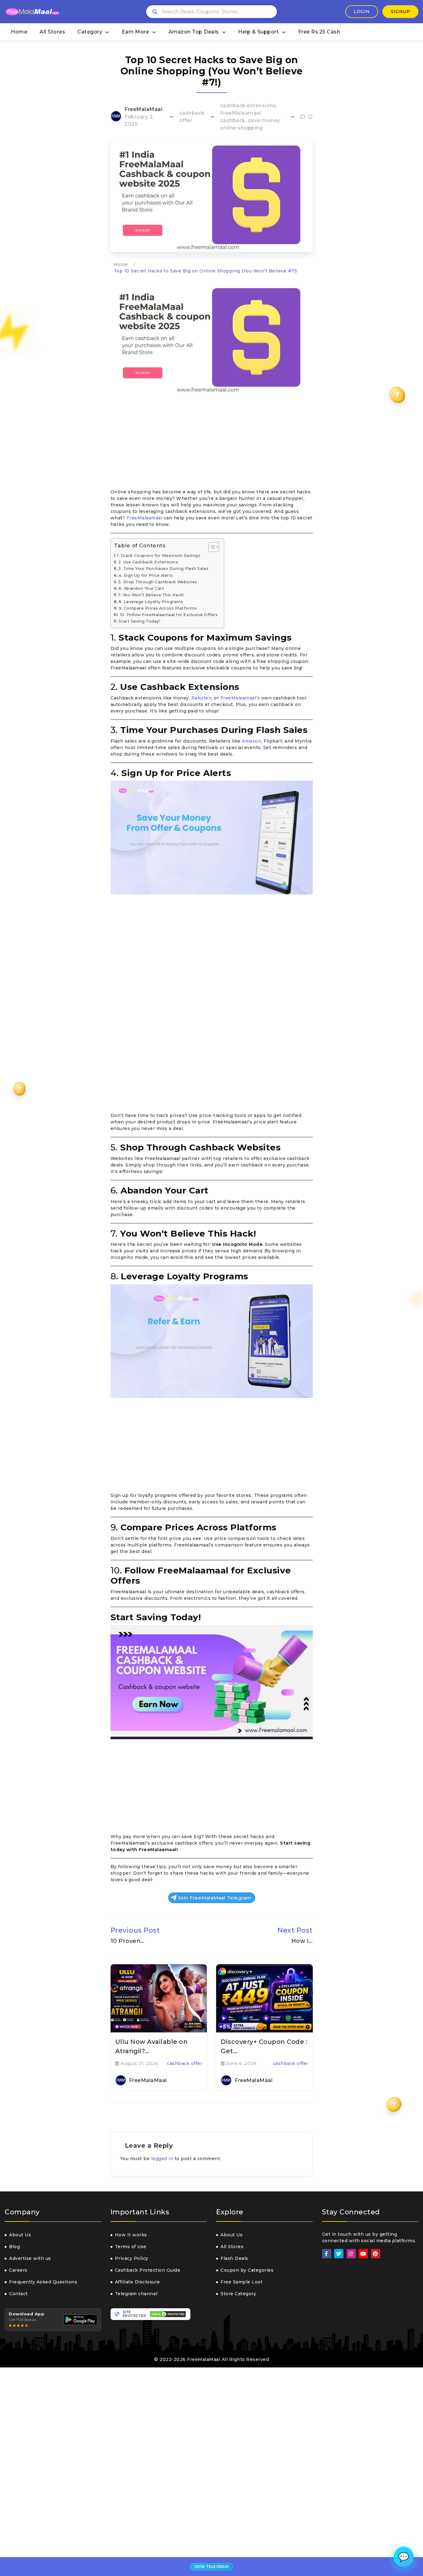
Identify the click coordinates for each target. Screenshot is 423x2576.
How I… (302, 1941)
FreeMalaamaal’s (240, 698)
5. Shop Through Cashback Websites (158, 582)
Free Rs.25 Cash (319, 32)
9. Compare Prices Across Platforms (158, 608)
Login (362, 11)
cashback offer (185, 2063)
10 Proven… (128, 1941)
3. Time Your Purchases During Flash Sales (164, 569)
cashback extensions (248, 106)
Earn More (135, 32)
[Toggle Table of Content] (211, 547)
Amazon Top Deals (194, 32)
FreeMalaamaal (145, 518)
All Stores (52, 32)
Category (90, 32)
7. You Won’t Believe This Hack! (151, 595)
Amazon (251, 741)
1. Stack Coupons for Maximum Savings (159, 556)
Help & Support (258, 32)
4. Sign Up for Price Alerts (146, 575)
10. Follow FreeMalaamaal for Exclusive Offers (169, 615)
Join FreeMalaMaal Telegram (215, 1898)
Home (19, 32)
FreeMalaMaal (143, 109)
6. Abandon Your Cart (141, 588)
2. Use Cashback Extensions (148, 562)
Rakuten (202, 698)
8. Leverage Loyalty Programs (151, 602)
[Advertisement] (212, 443)
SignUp (400, 11)
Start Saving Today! (140, 621)
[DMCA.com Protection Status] (168, 2314)
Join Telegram (211, 2567)
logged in (162, 2159)
